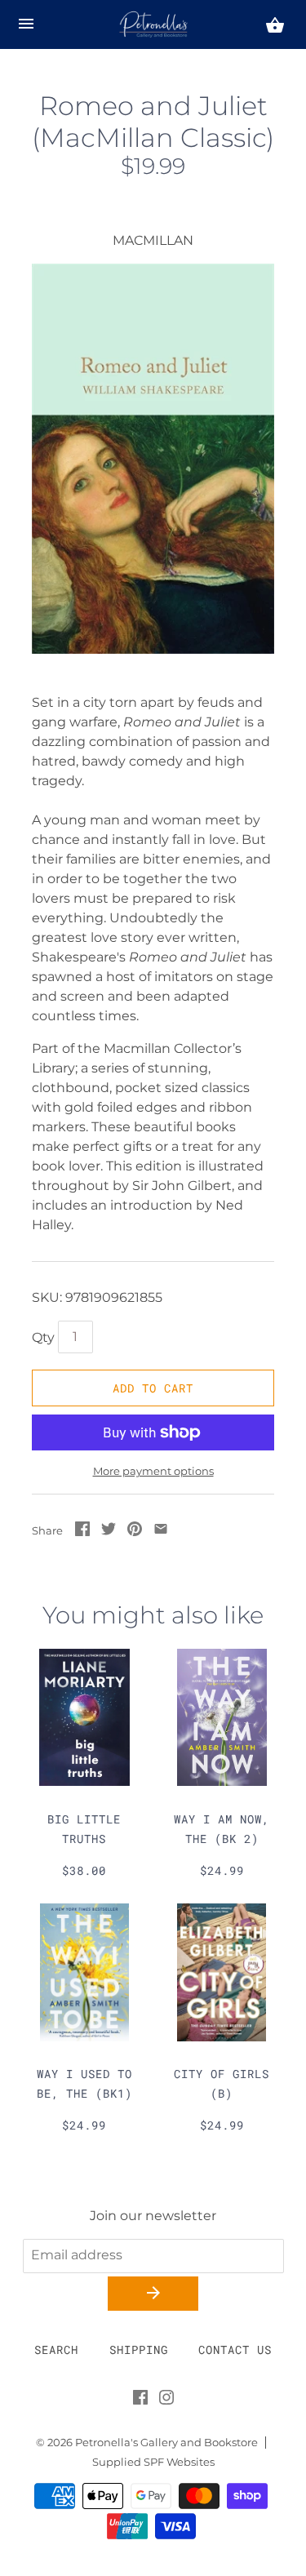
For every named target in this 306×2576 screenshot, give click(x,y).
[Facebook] (140, 2401)
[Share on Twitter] (109, 1532)
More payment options (153, 1471)
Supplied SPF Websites (153, 2462)
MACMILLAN (153, 240)
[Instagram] (166, 2401)
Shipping (139, 2349)
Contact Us (235, 2349)
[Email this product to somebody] (161, 1532)
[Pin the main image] (135, 1532)
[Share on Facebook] (82, 1532)
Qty (43, 1337)
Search (56, 2349)
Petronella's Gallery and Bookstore (166, 2443)
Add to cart (153, 1388)
